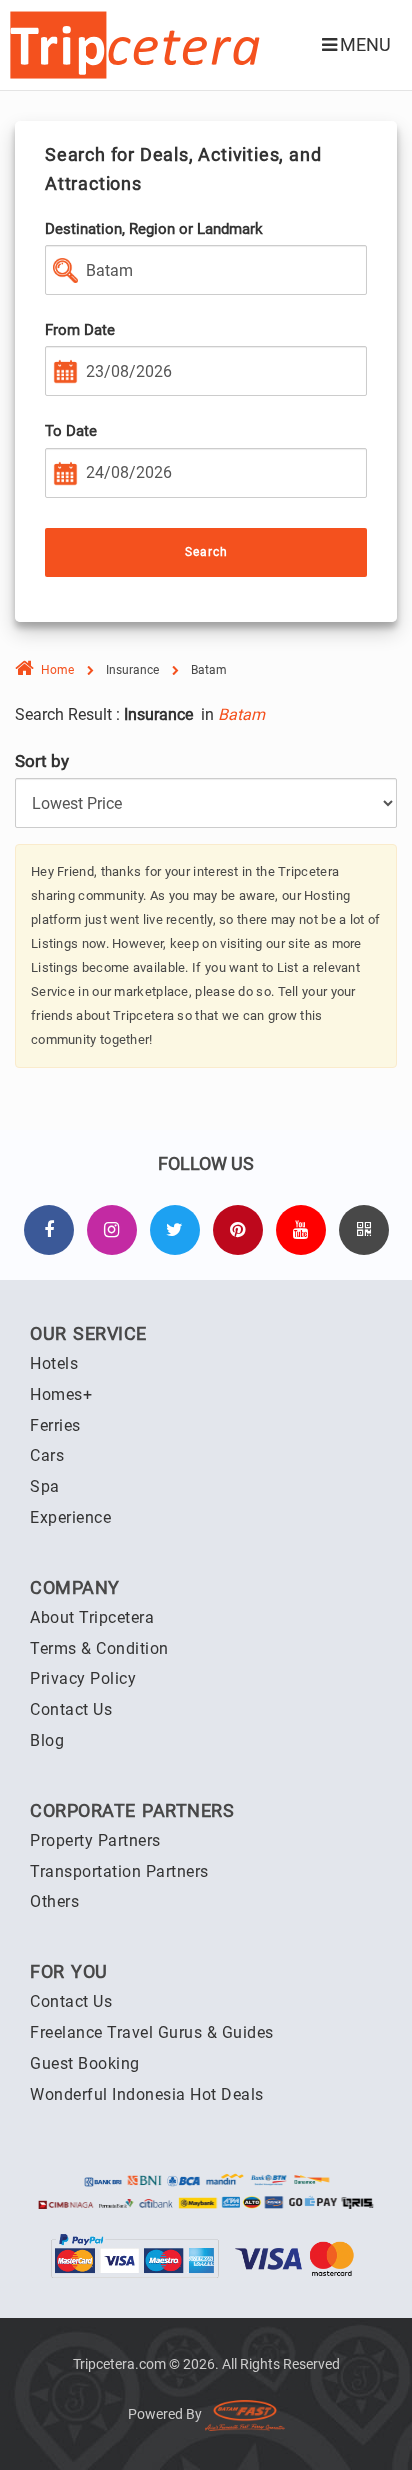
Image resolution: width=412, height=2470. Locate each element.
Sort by (42, 761)
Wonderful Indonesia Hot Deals (147, 2094)
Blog (47, 1740)
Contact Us (71, 1709)
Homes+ (61, 1394)
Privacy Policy (83, 1678)
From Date (80, 330)
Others (54, 1901)
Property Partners (95, 1840)
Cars (47, 1455)
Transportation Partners (119, 1871)
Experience (70, 1517)
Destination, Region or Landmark (154, 229)
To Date (71, 431)
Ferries (55, 1425)
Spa (45, 1486)
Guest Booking (85, 2063)
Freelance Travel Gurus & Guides (152, 2032)
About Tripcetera (92, 1617)
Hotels (54, 1363)
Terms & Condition (99, 1648)
